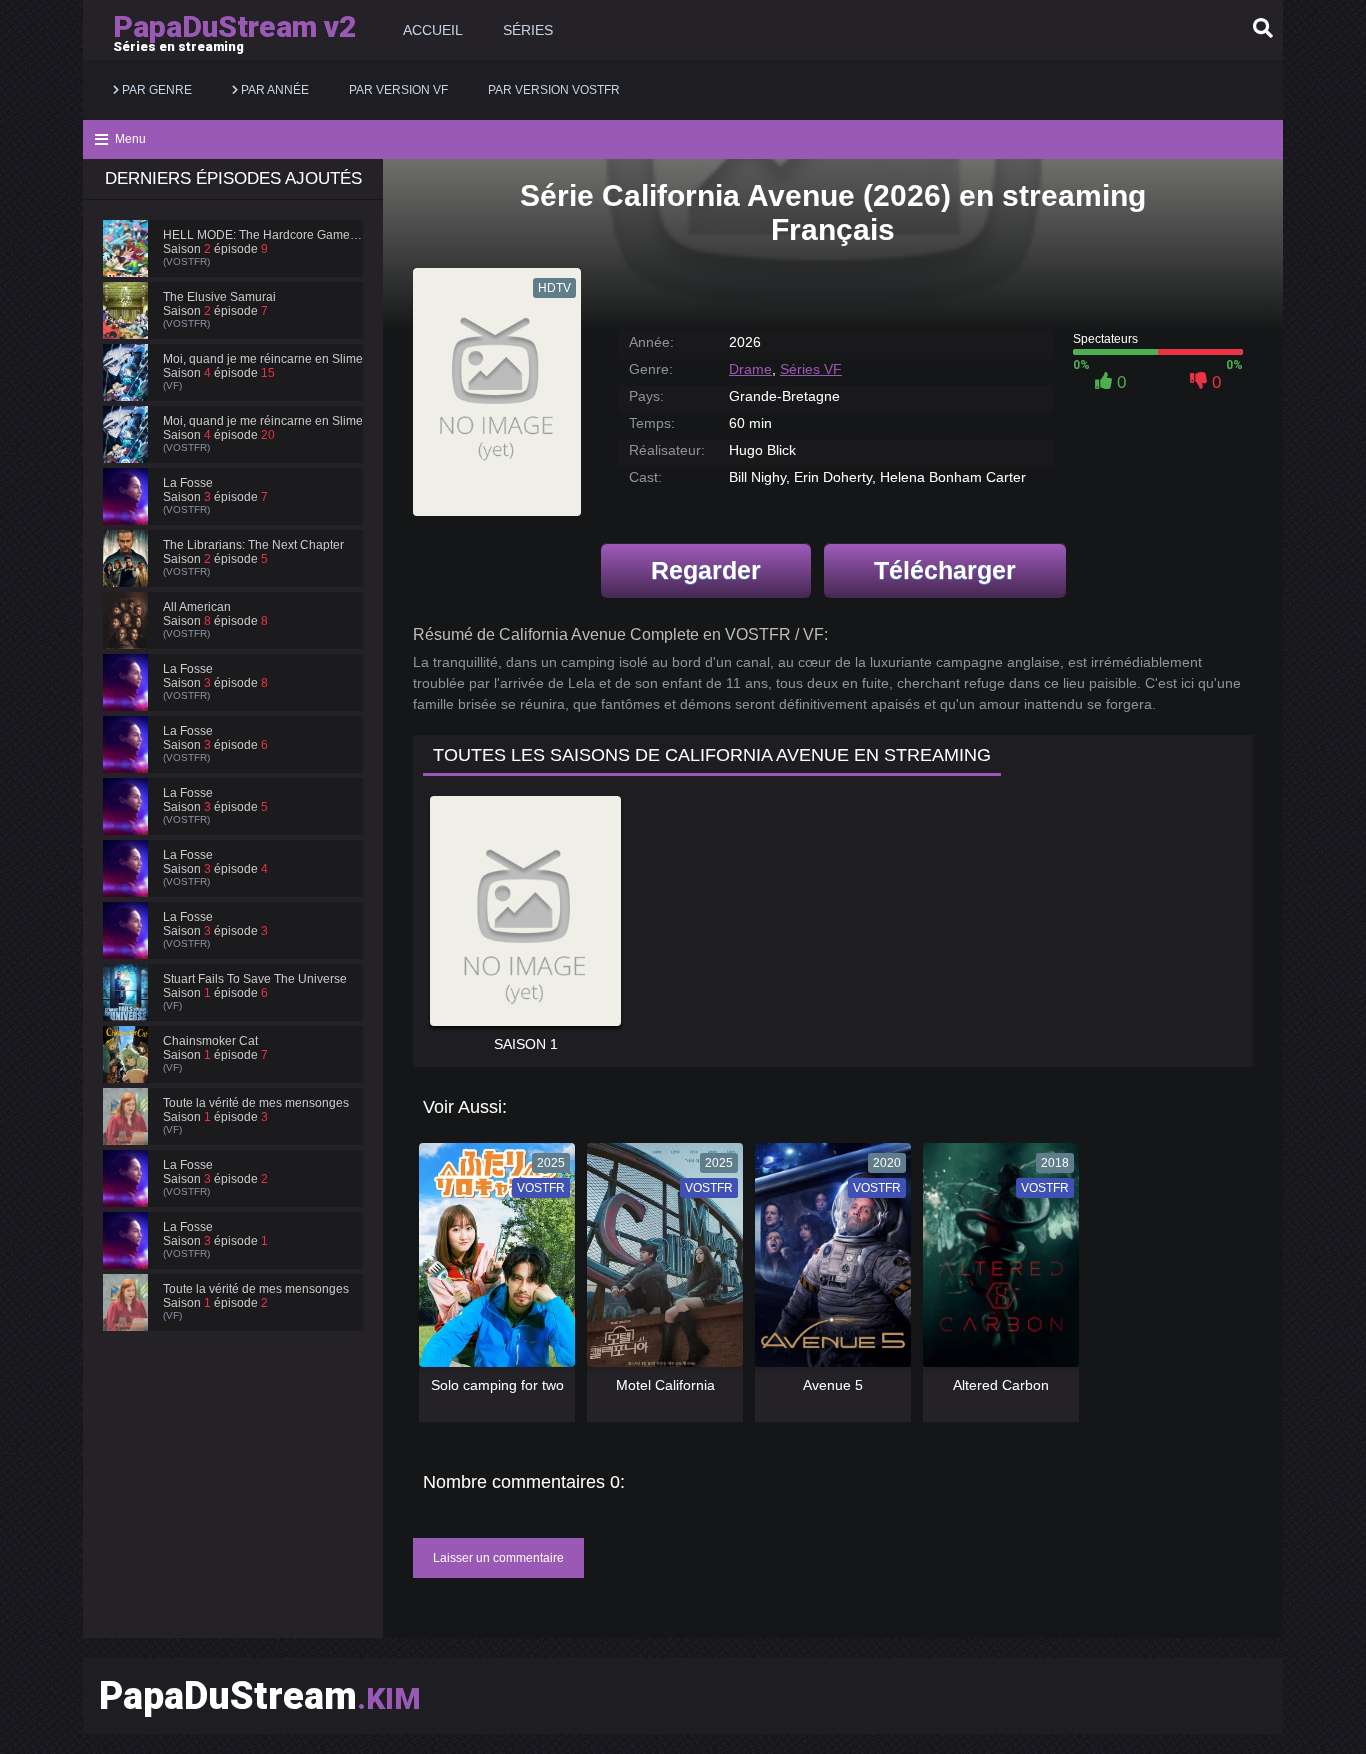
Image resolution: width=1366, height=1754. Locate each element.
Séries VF (811, 369)
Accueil (433, 30)
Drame (750, 369)
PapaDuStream (260, 1696)
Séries (528, 30)
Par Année (273, 90)
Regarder (706, 570)
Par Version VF (398, 90)
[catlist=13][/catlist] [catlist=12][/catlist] (492, 1262)
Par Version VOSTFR (554, 90)
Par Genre (155, 90)
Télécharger (945, 570)
